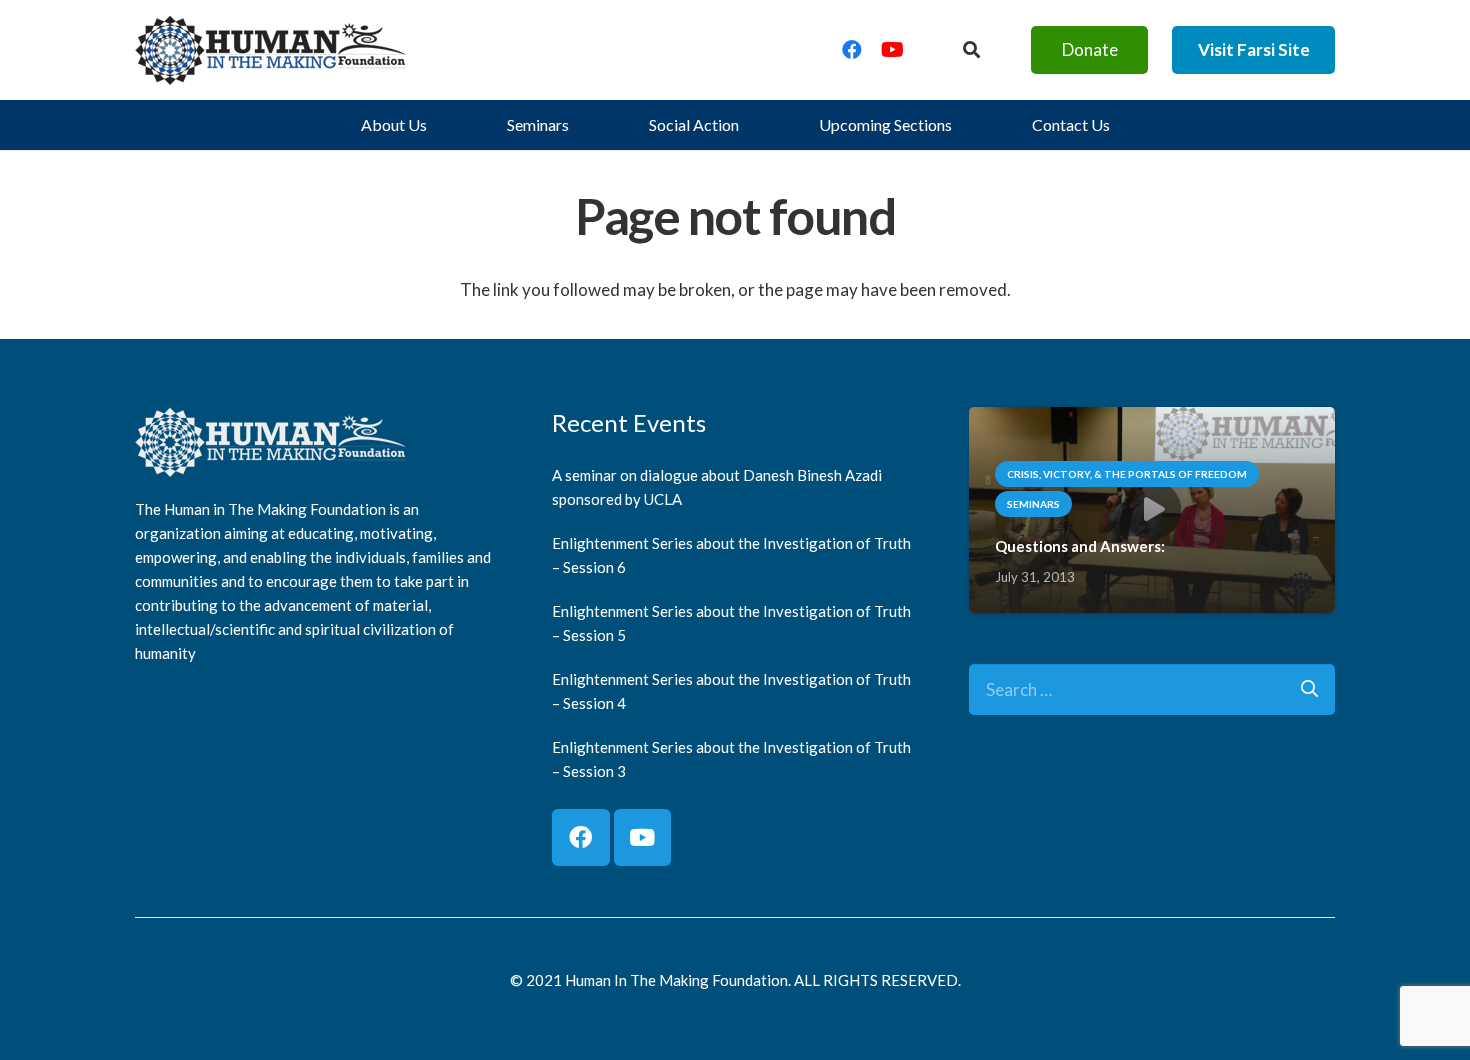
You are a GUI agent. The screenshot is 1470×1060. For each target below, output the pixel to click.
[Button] (971, 50)
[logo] (271, 50)
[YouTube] (892, 50)
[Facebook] (852, 50)
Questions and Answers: (1080, 546)
